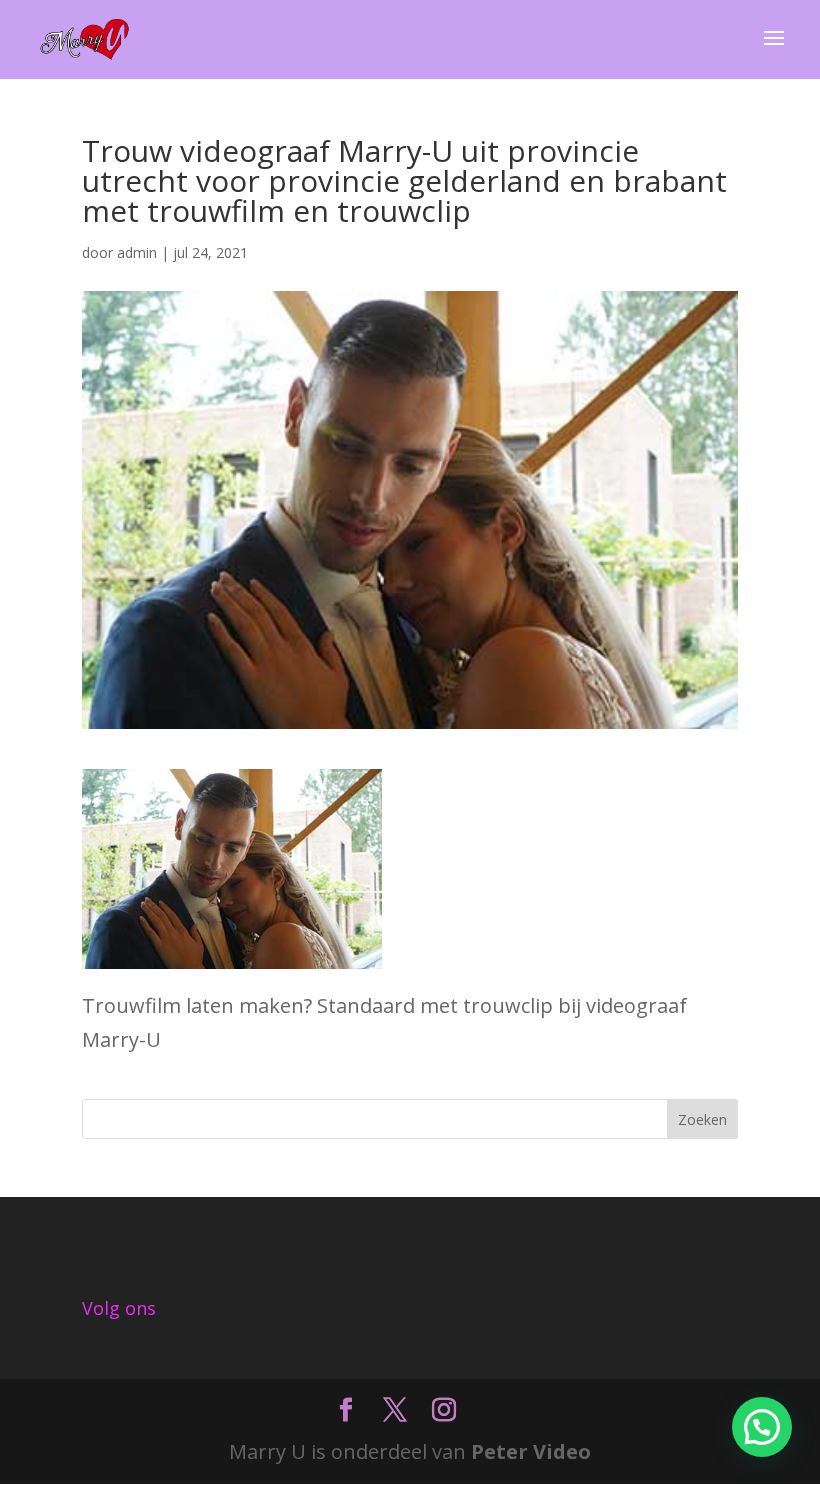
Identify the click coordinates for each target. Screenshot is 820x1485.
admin (137, 252)
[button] (762, 1427)
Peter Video (531, 1451)
